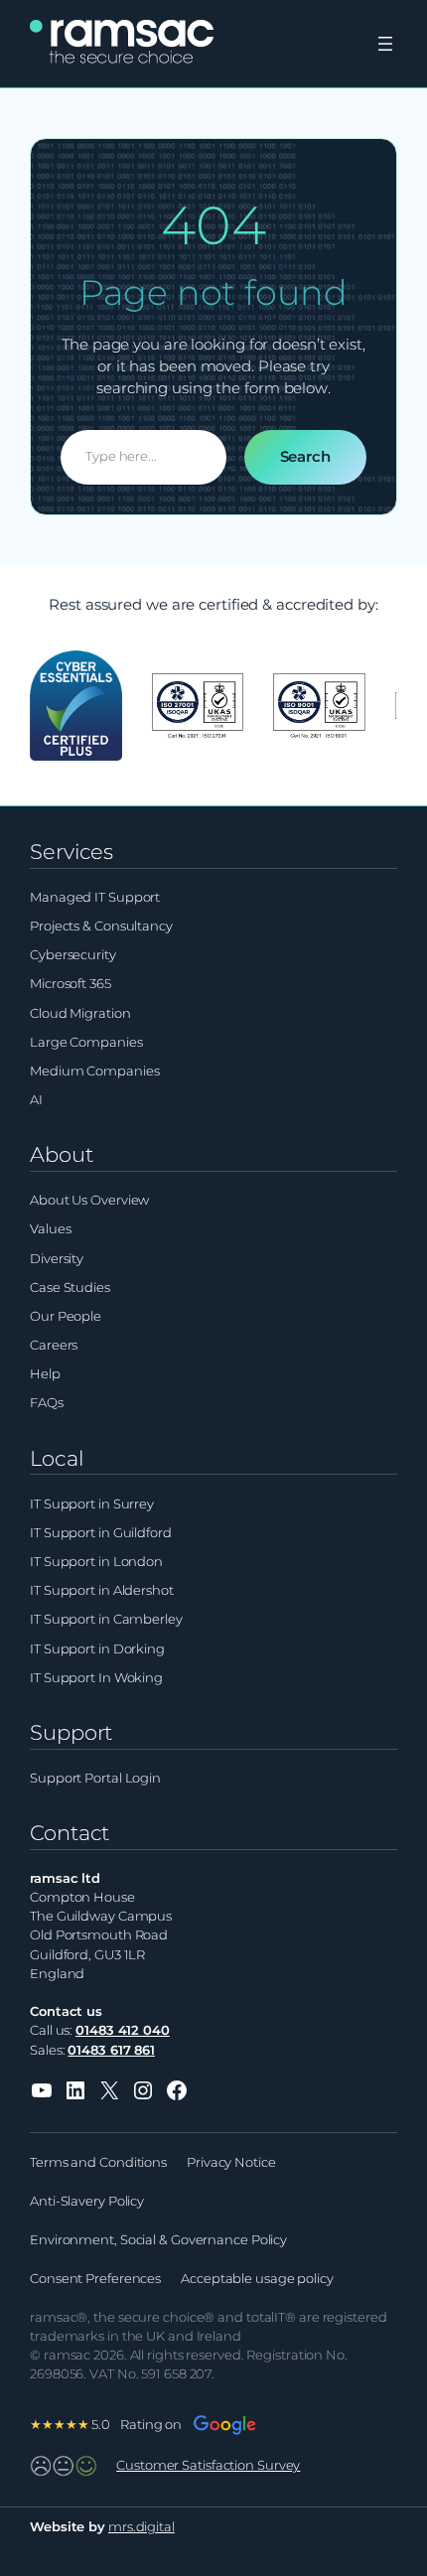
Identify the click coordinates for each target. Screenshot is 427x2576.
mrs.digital (142, 2527)
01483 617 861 (111, 2050)
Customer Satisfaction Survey (208, 2465)
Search (305, 457)
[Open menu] (385, 44)
